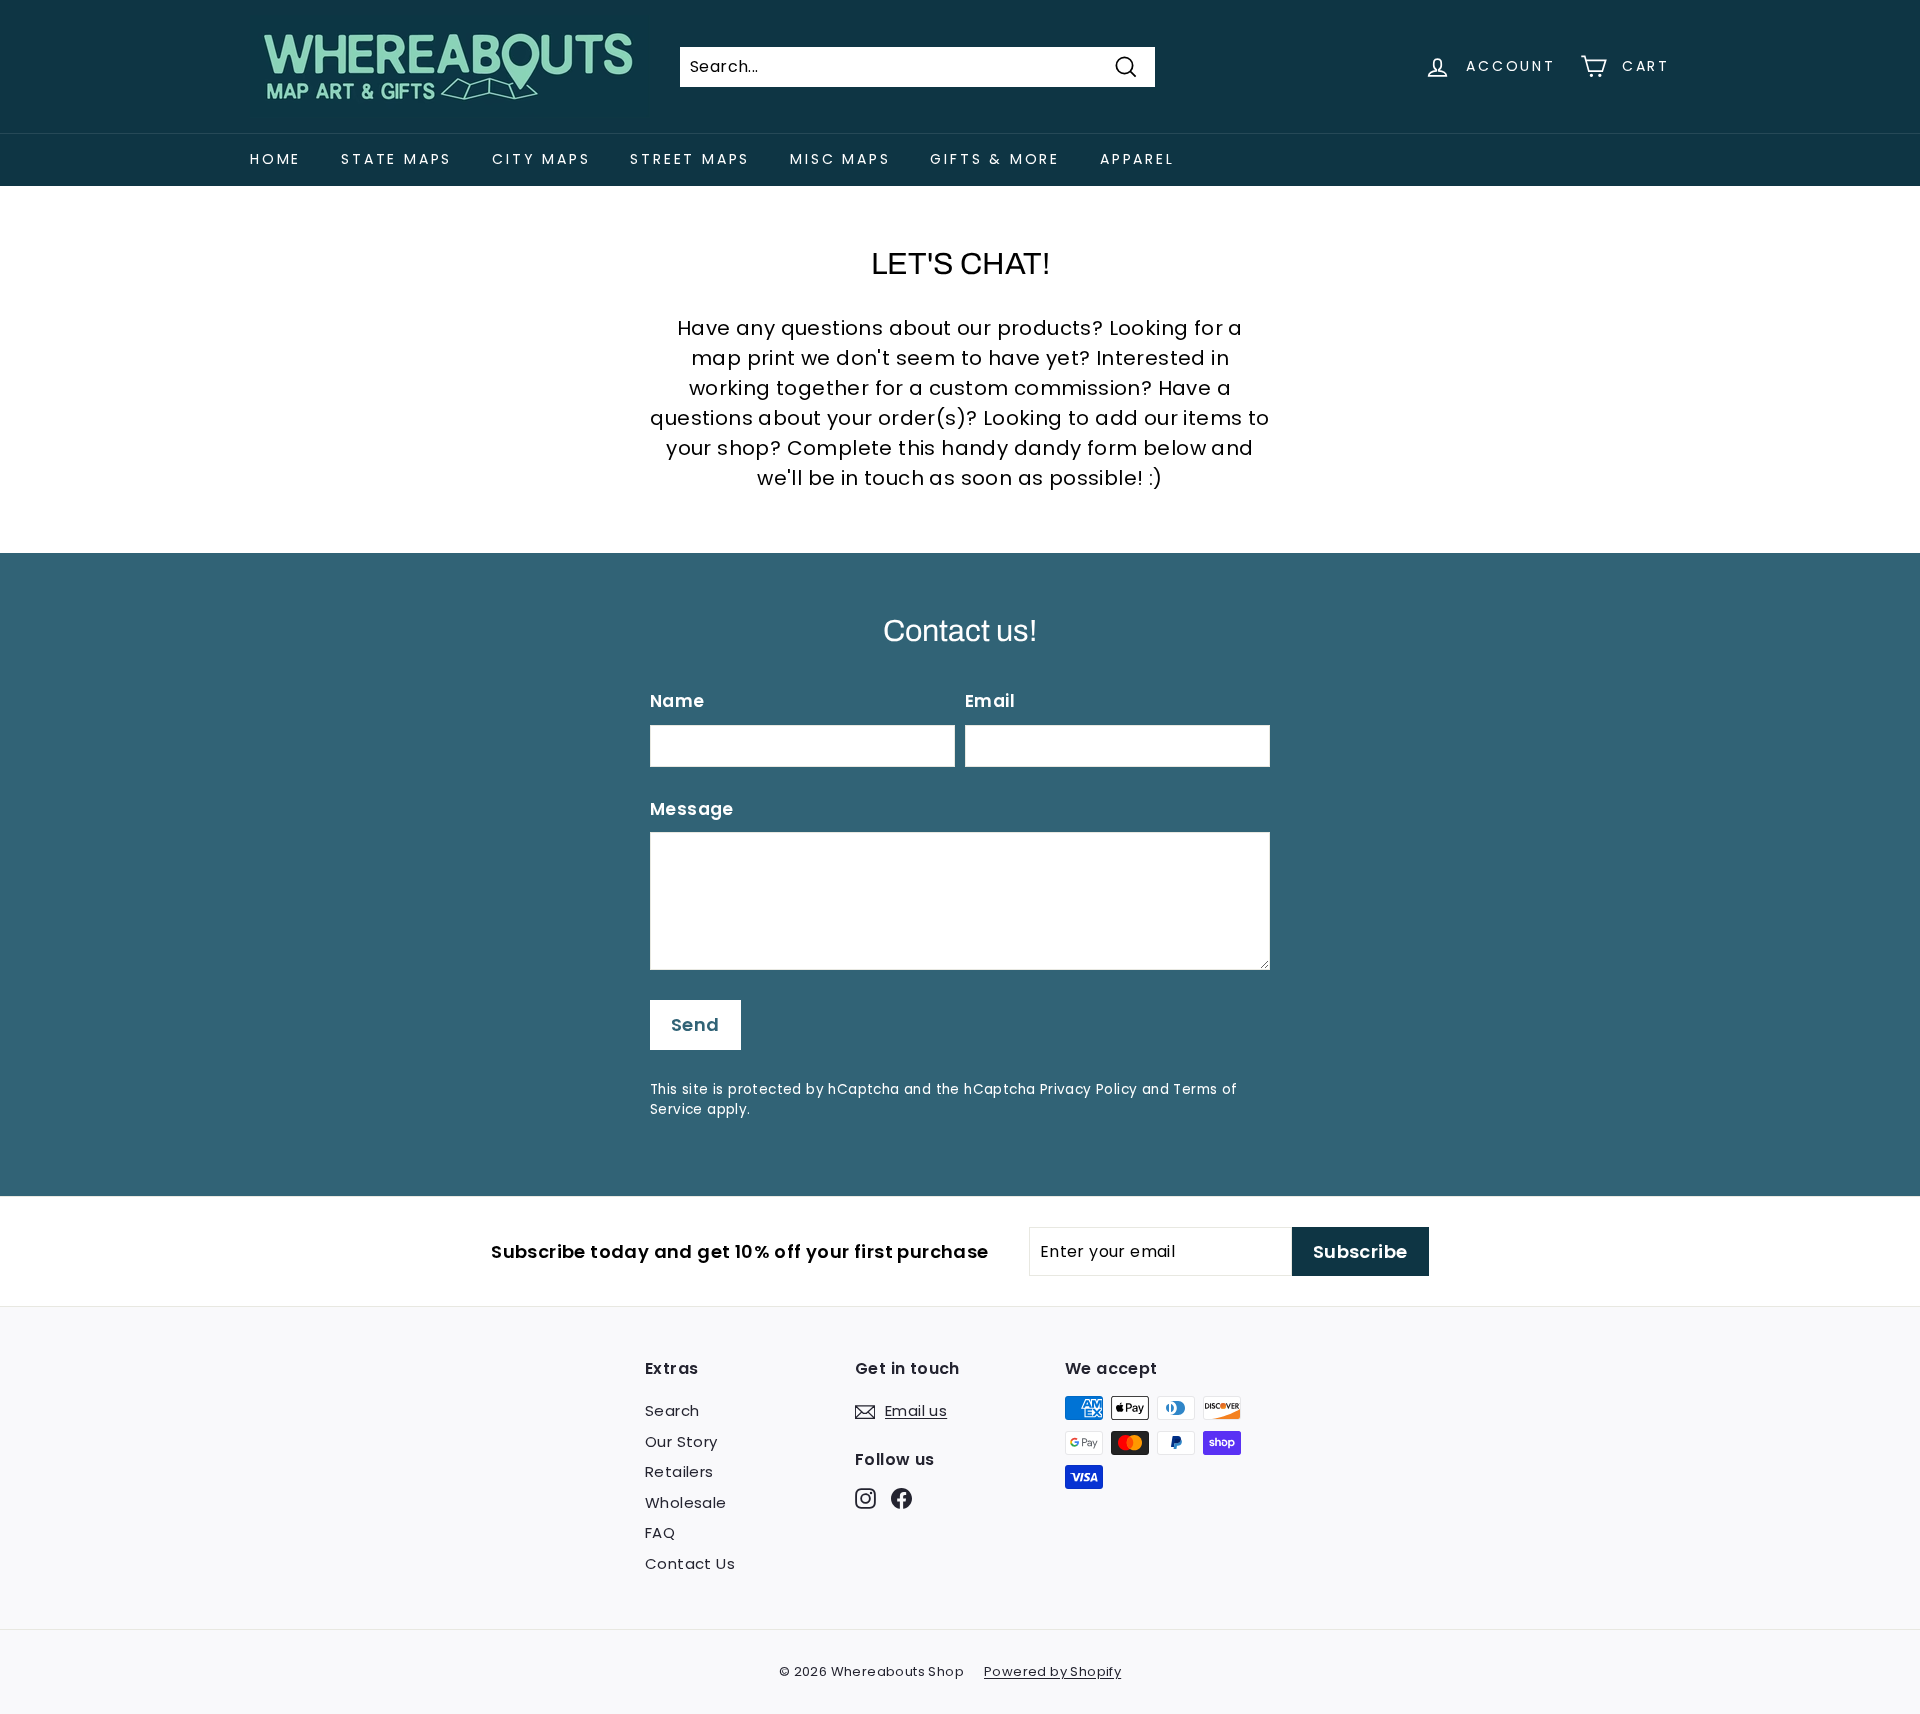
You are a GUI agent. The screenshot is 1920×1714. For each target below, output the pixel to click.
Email (990, 701)
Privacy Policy (1089, 1089)
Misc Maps (840, 159)
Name (677, 701)
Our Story (681, 1441)
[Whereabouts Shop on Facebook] (901, 1498)
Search (672, 1410)
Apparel (1137, 159)
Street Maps (690, 159)
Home (275, 159)
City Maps (541, 159)
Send (695, 1024)
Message (692, 809)
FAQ (660, 1532)
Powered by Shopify (1052, 1671)
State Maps (396, 159)
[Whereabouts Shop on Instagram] (865, 1498)
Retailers (679, 1471)
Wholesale (686, 1502)
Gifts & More (995, 159)
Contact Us (690, 1563)
